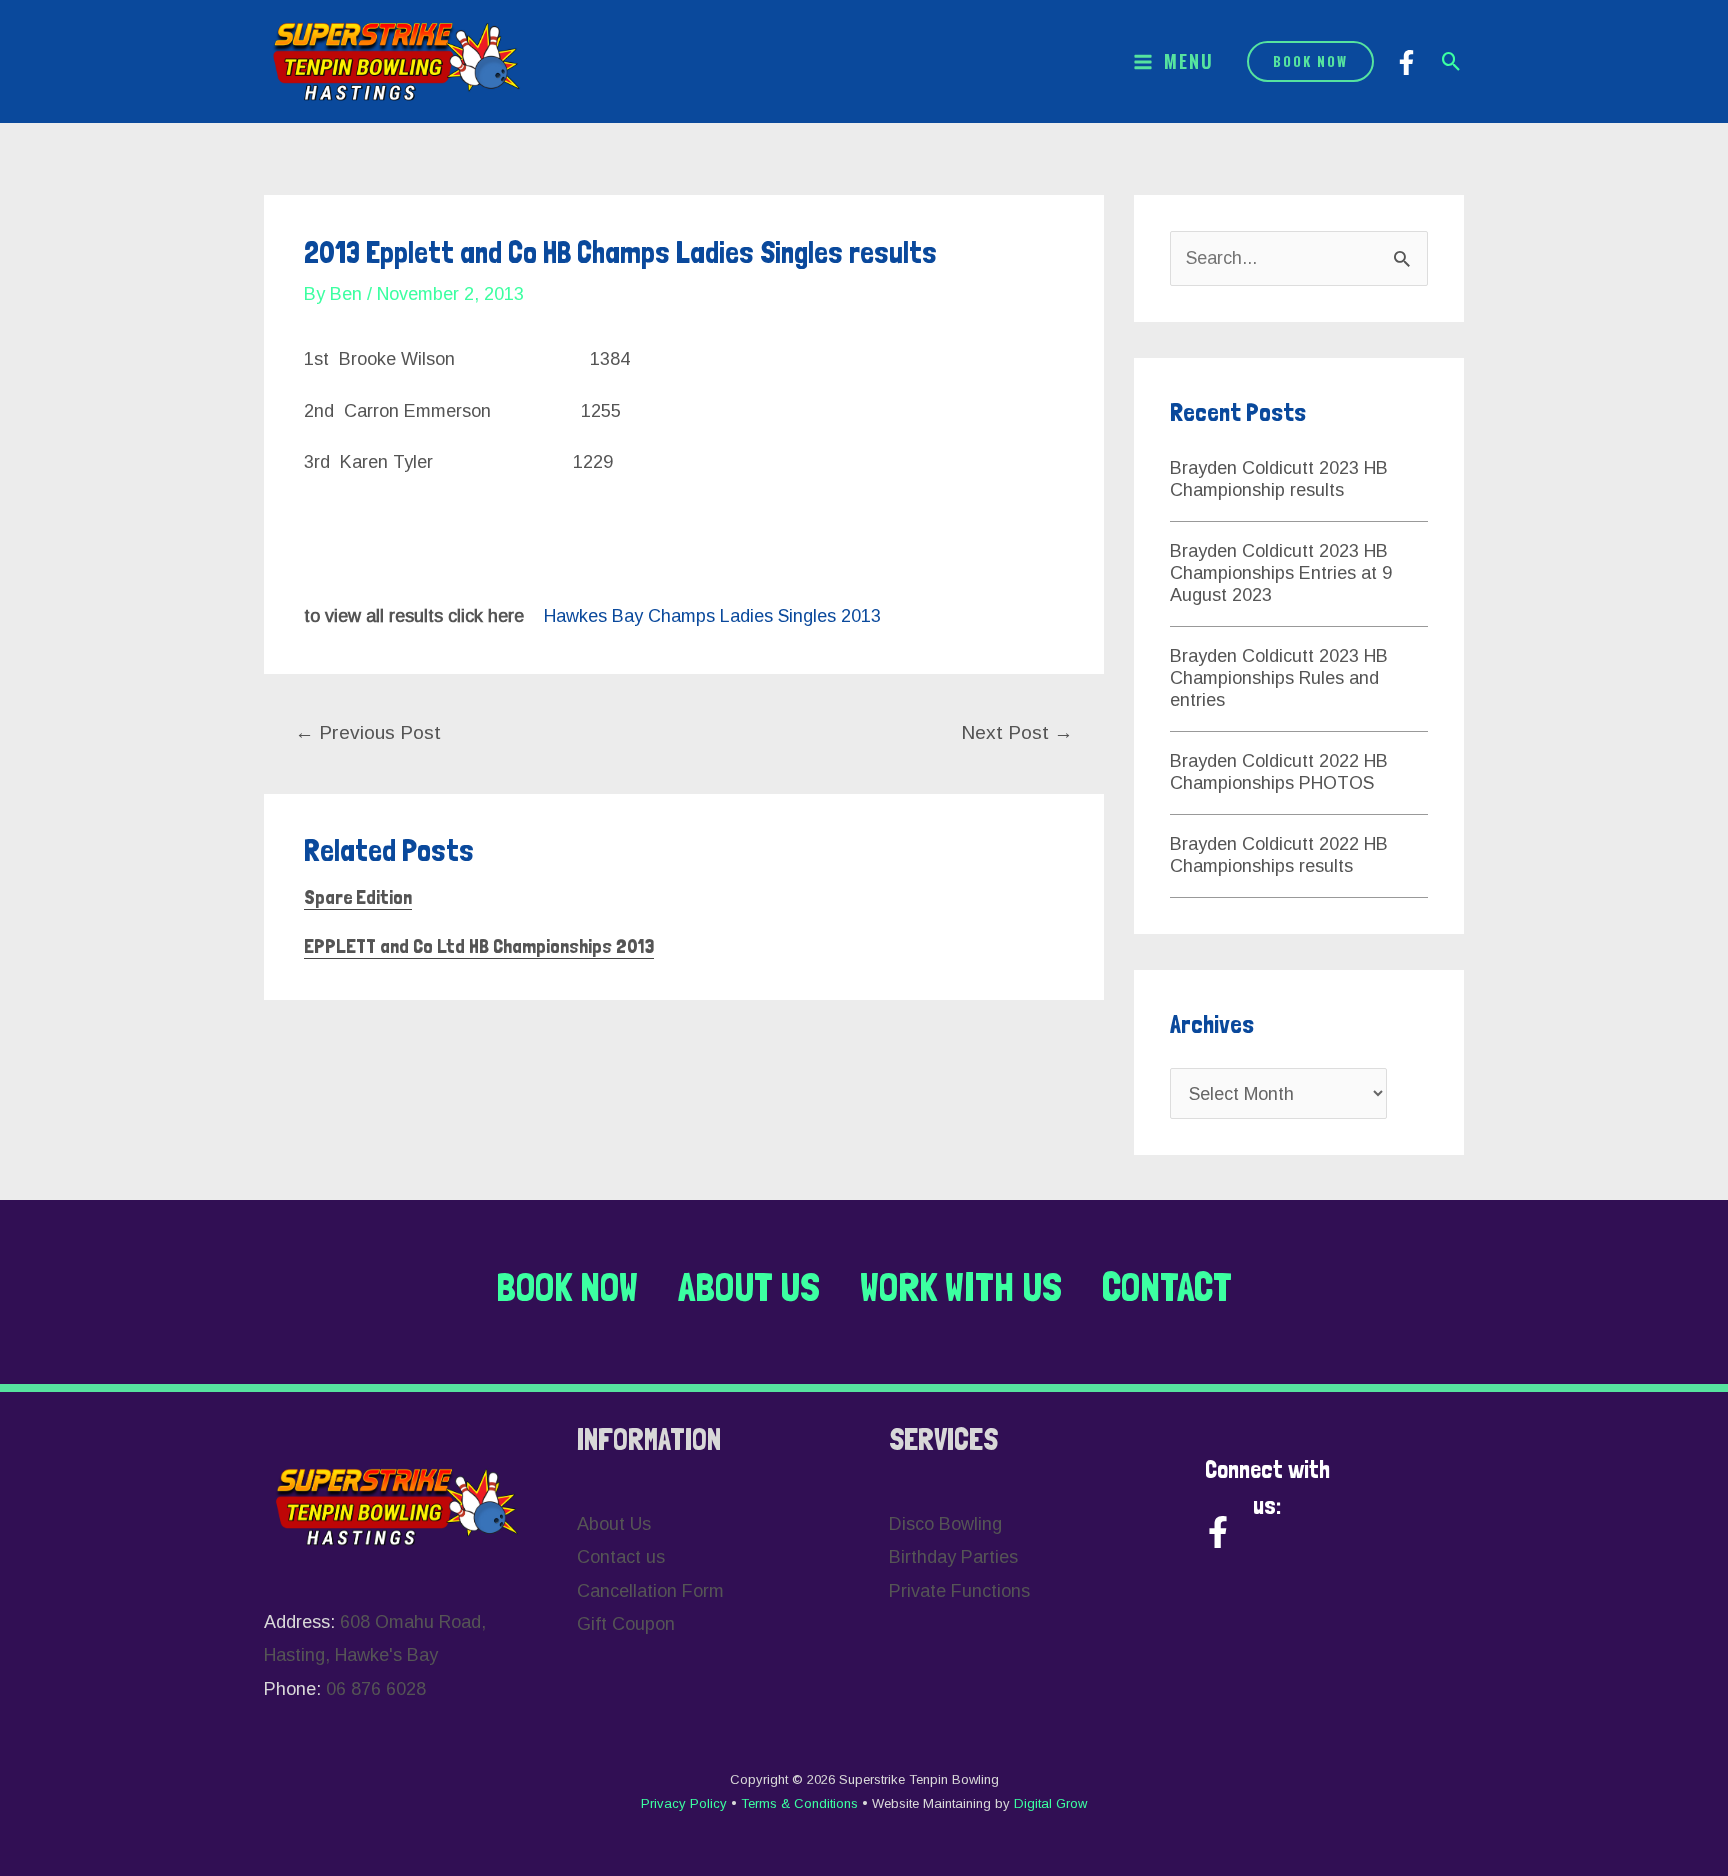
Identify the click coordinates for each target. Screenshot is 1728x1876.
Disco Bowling (945, 1524)
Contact (1167, 1287)
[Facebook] (1406, 62)
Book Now (567, 1287)
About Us (749, 1287)
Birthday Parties (953, 1557)
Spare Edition (358, 897)
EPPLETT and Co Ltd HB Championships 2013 (479, 946)
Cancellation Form (650, 1591)
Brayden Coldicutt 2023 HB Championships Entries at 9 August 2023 (1281, 573)
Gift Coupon (626, 1624)
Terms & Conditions (801, 1803)
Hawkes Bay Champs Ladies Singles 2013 (712, 616)
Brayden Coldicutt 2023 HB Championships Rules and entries (1279, 678)
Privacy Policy (686, 1803)
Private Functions (959, 1591)
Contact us (621, 1557)
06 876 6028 (376, 1689)
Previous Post (368, 732)
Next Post (1017, 732)
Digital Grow (1050, 1803)
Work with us (961, 1287)
